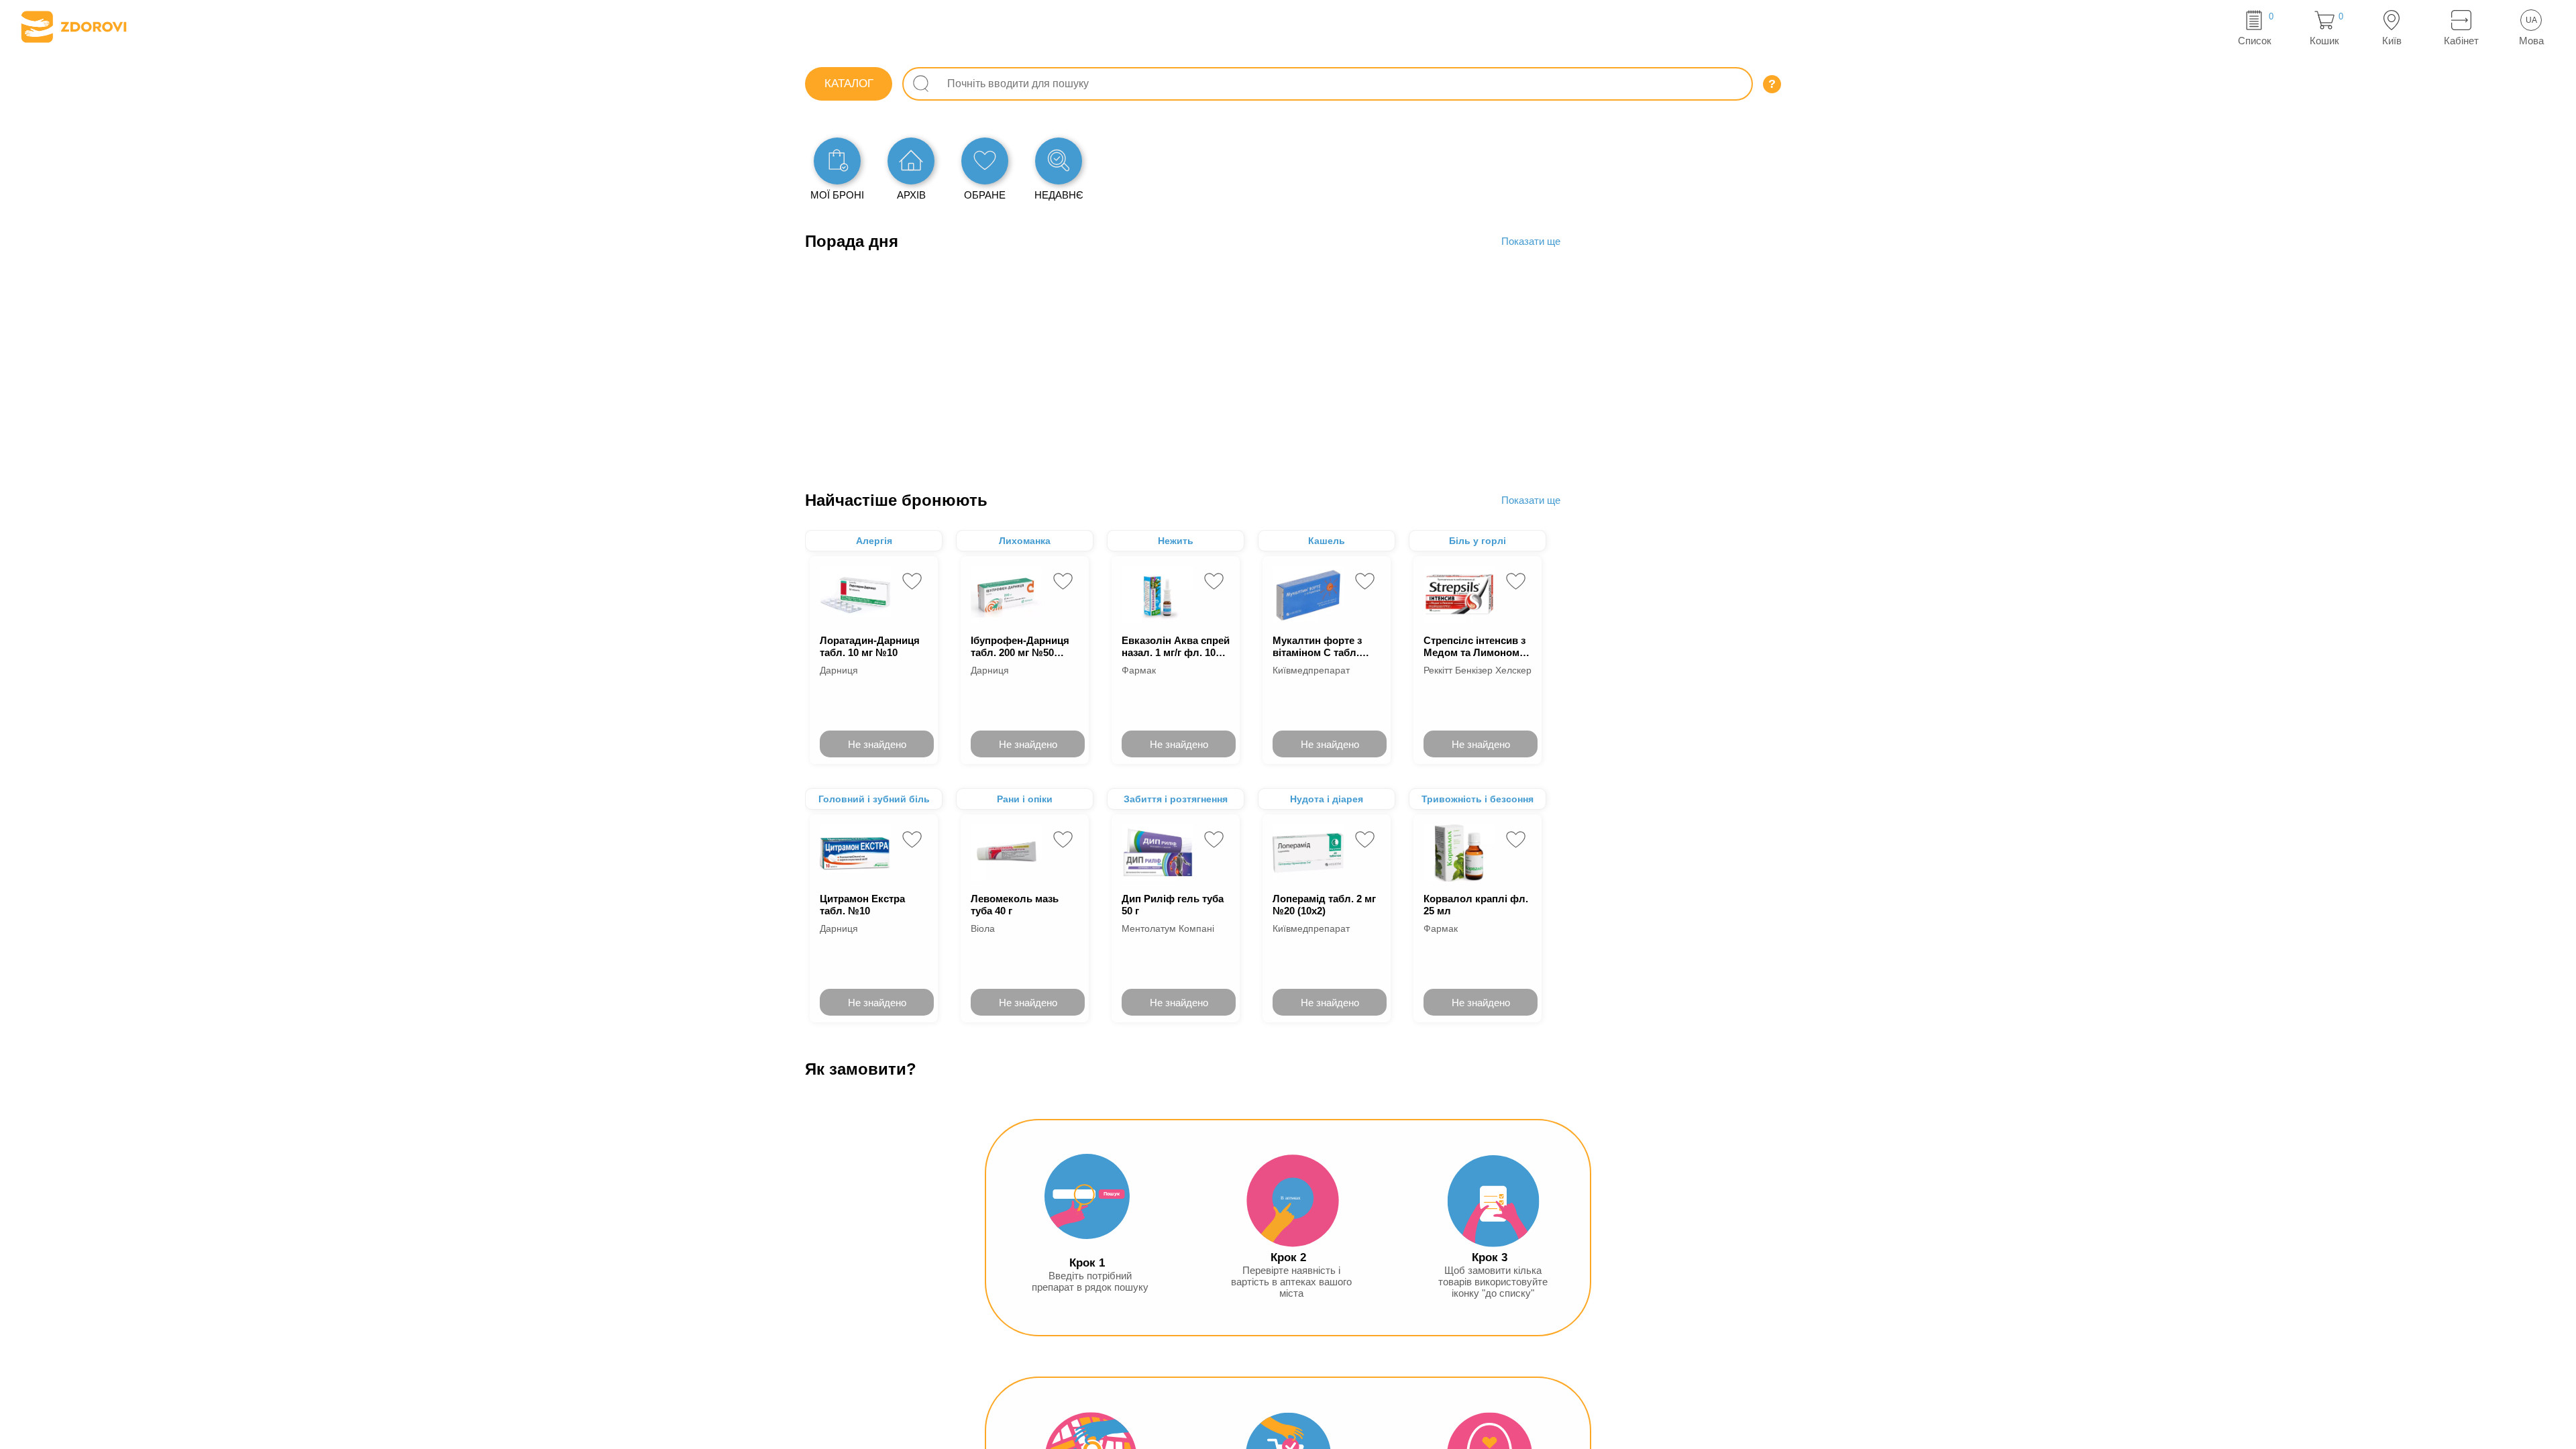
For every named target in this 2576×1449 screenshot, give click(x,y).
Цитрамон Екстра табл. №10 (862, 905)
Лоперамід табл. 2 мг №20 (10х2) (1324, 905)
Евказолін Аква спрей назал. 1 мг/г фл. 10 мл (1176, 646)
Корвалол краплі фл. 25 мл (1476, 905)
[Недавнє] (1059, 161)
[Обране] (985, 161)
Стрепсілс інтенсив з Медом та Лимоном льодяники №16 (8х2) (1476, 646)
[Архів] (911, 161)
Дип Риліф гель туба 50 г (1173, 905)
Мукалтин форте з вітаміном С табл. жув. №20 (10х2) (1317, 646)
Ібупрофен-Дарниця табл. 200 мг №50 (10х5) (1020, 646)
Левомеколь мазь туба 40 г (1015, 905)
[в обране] (912, 581)
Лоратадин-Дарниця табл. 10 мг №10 (870, 646)
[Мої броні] (837, 161)
